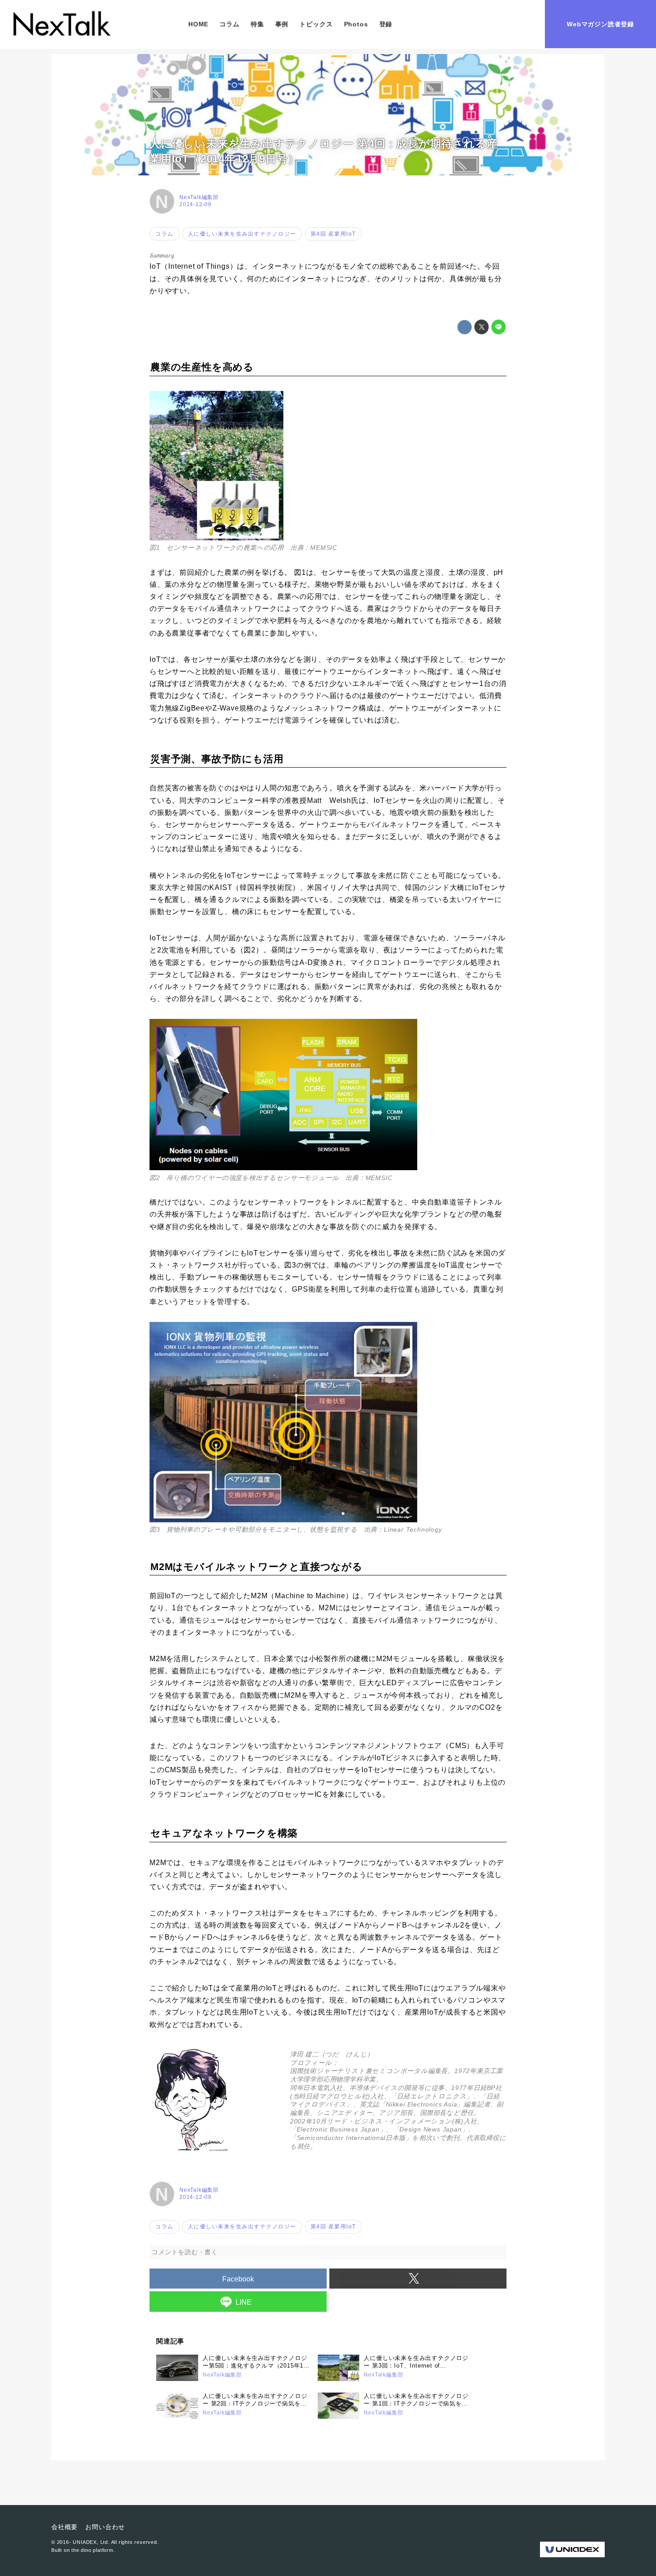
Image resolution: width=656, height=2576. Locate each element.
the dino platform (92, 2550)
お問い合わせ (105, 2527)
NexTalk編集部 (199, 197)
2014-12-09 (195, 204)
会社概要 (64, 2527)
